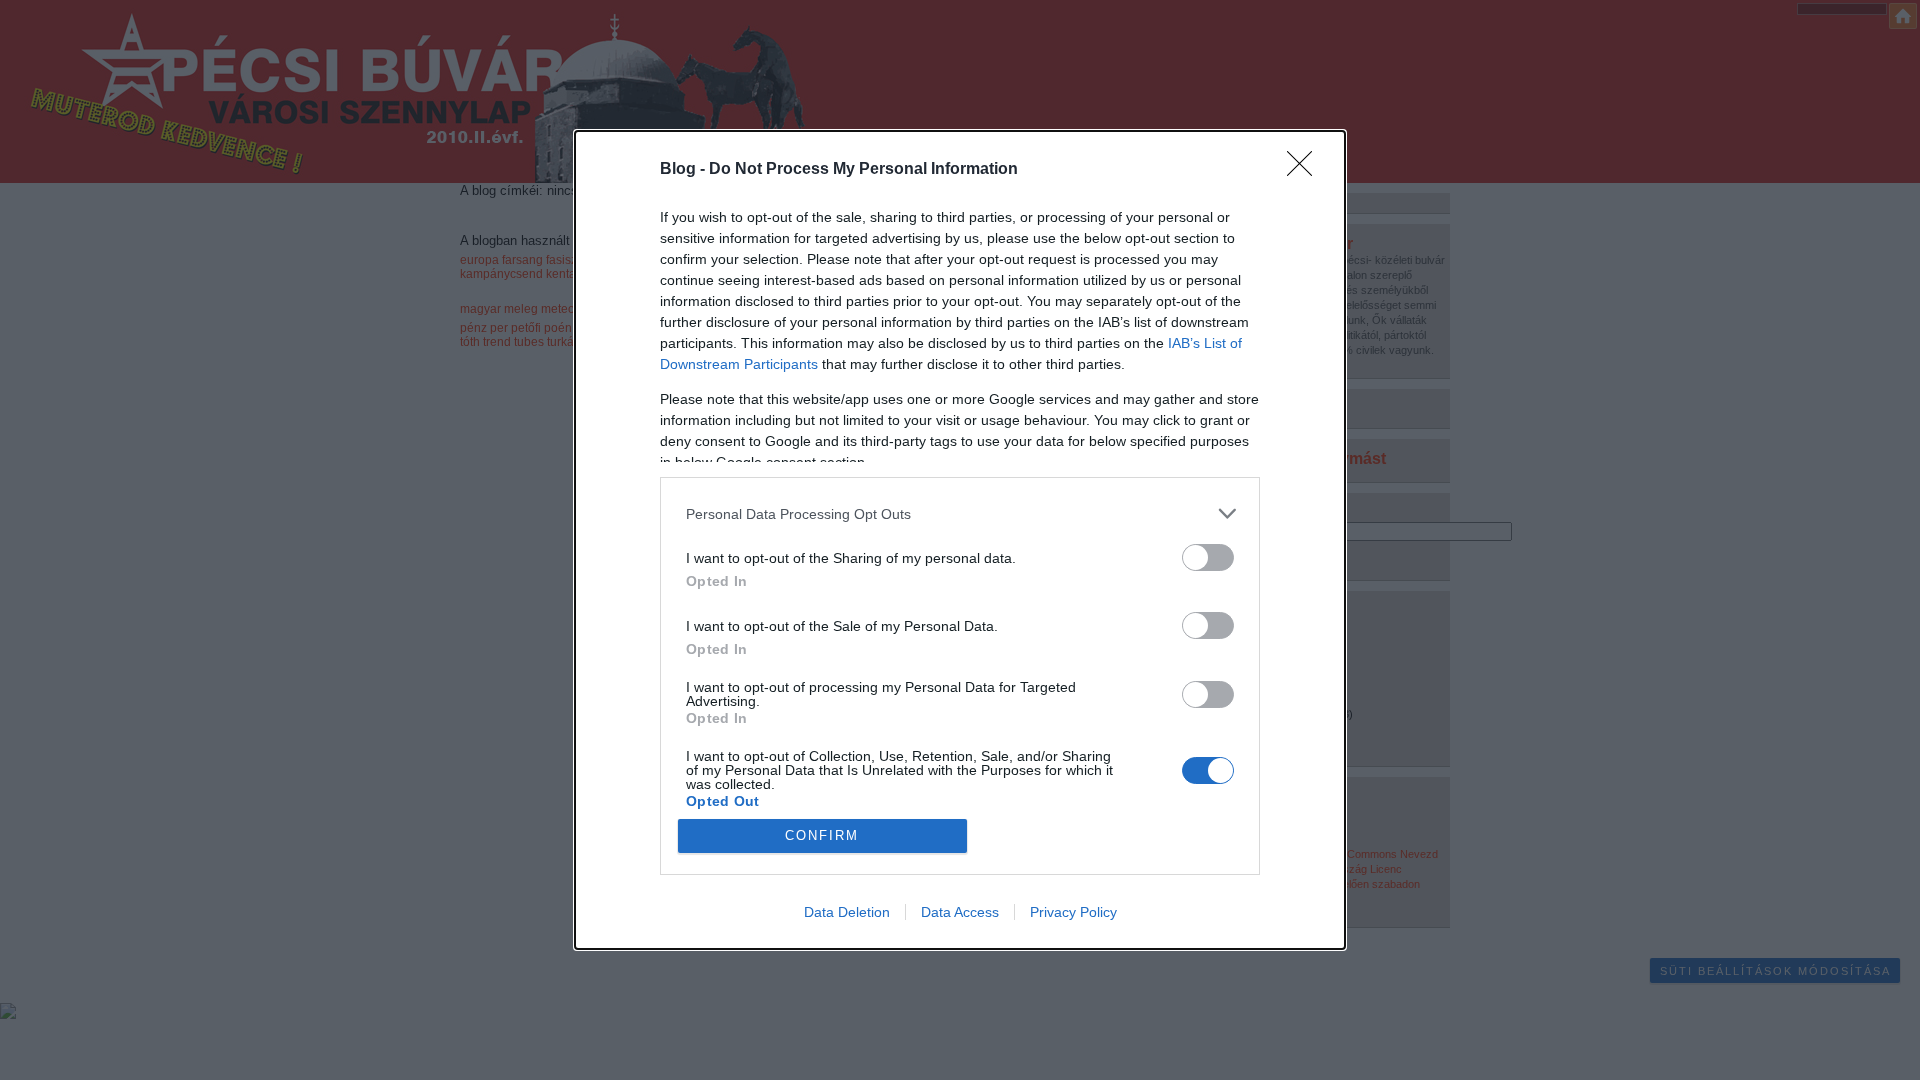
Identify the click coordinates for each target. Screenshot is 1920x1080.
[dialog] (960, 540)
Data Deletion (847, 912)
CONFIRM (822, 835)
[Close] (1306, 170)
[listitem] (960, 513)
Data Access (960, 912)
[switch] (1208, 557)
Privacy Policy (1073, 912)
